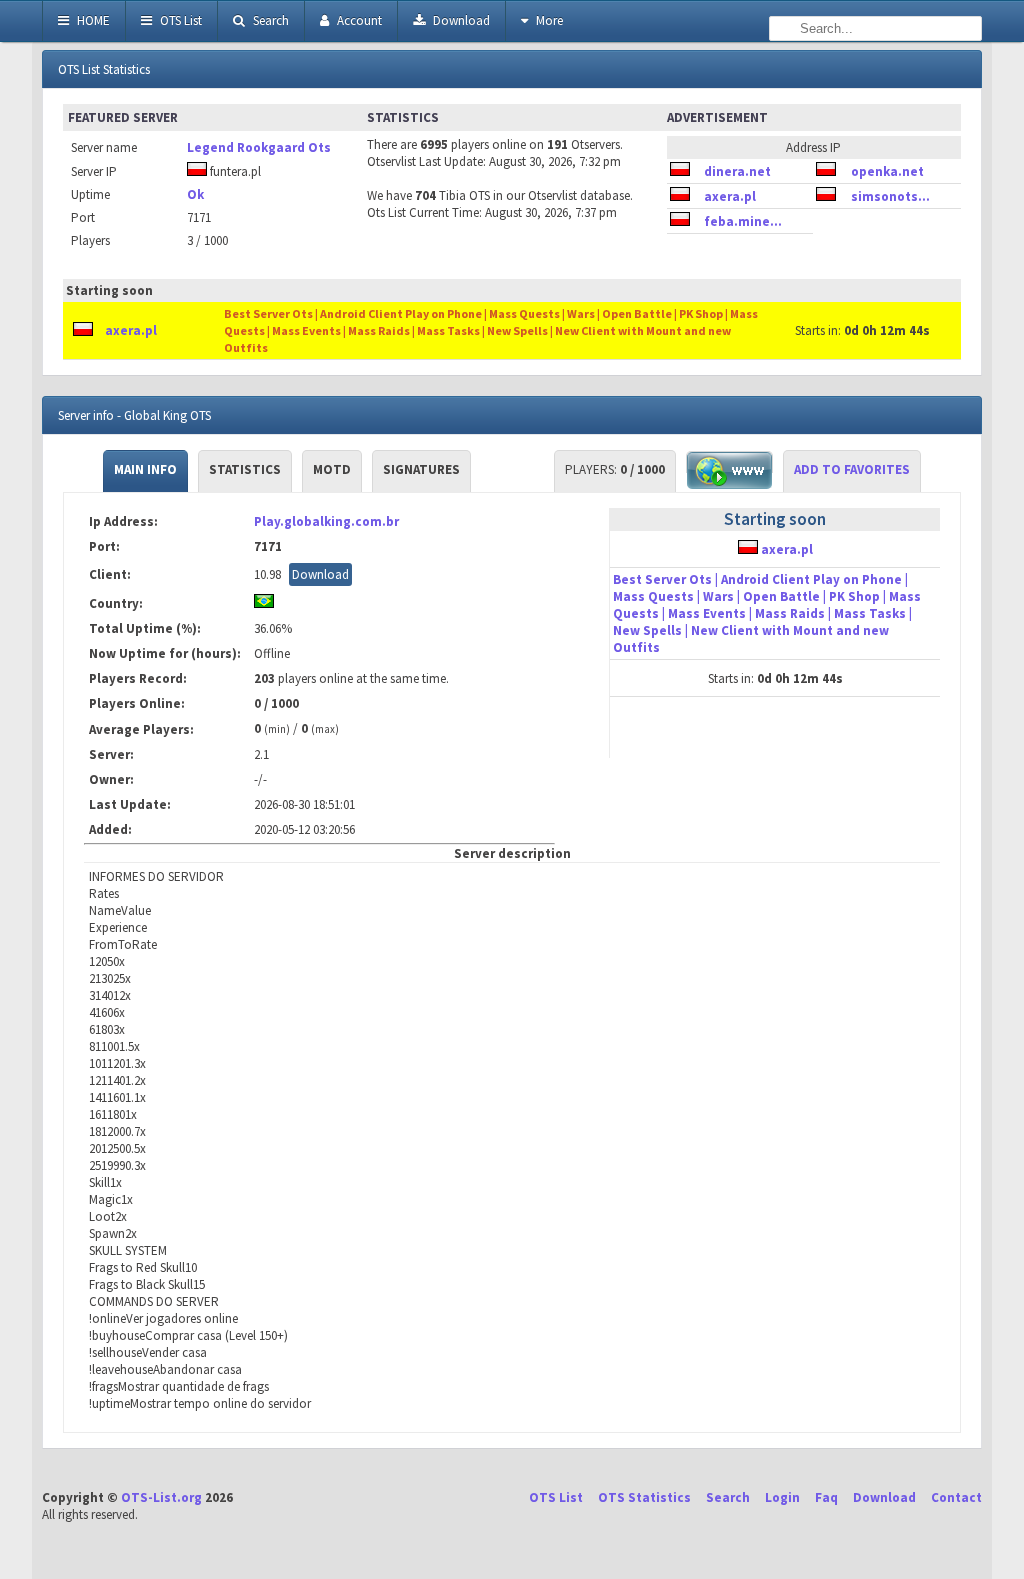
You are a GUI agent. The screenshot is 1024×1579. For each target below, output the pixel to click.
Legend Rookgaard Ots (259, 147)
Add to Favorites (852, 469)
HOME (92, 20)
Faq (826, 1497)
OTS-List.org (161, 1497)
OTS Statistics (644, 1497)
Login (782, 1497)
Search (269, 20)
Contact (956, 1497)
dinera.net (737, 171)
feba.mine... (743, 221)
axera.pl (730, 196)
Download (460, 20)
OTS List (179, 20)
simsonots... (890, 196)
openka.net (887, 171)
